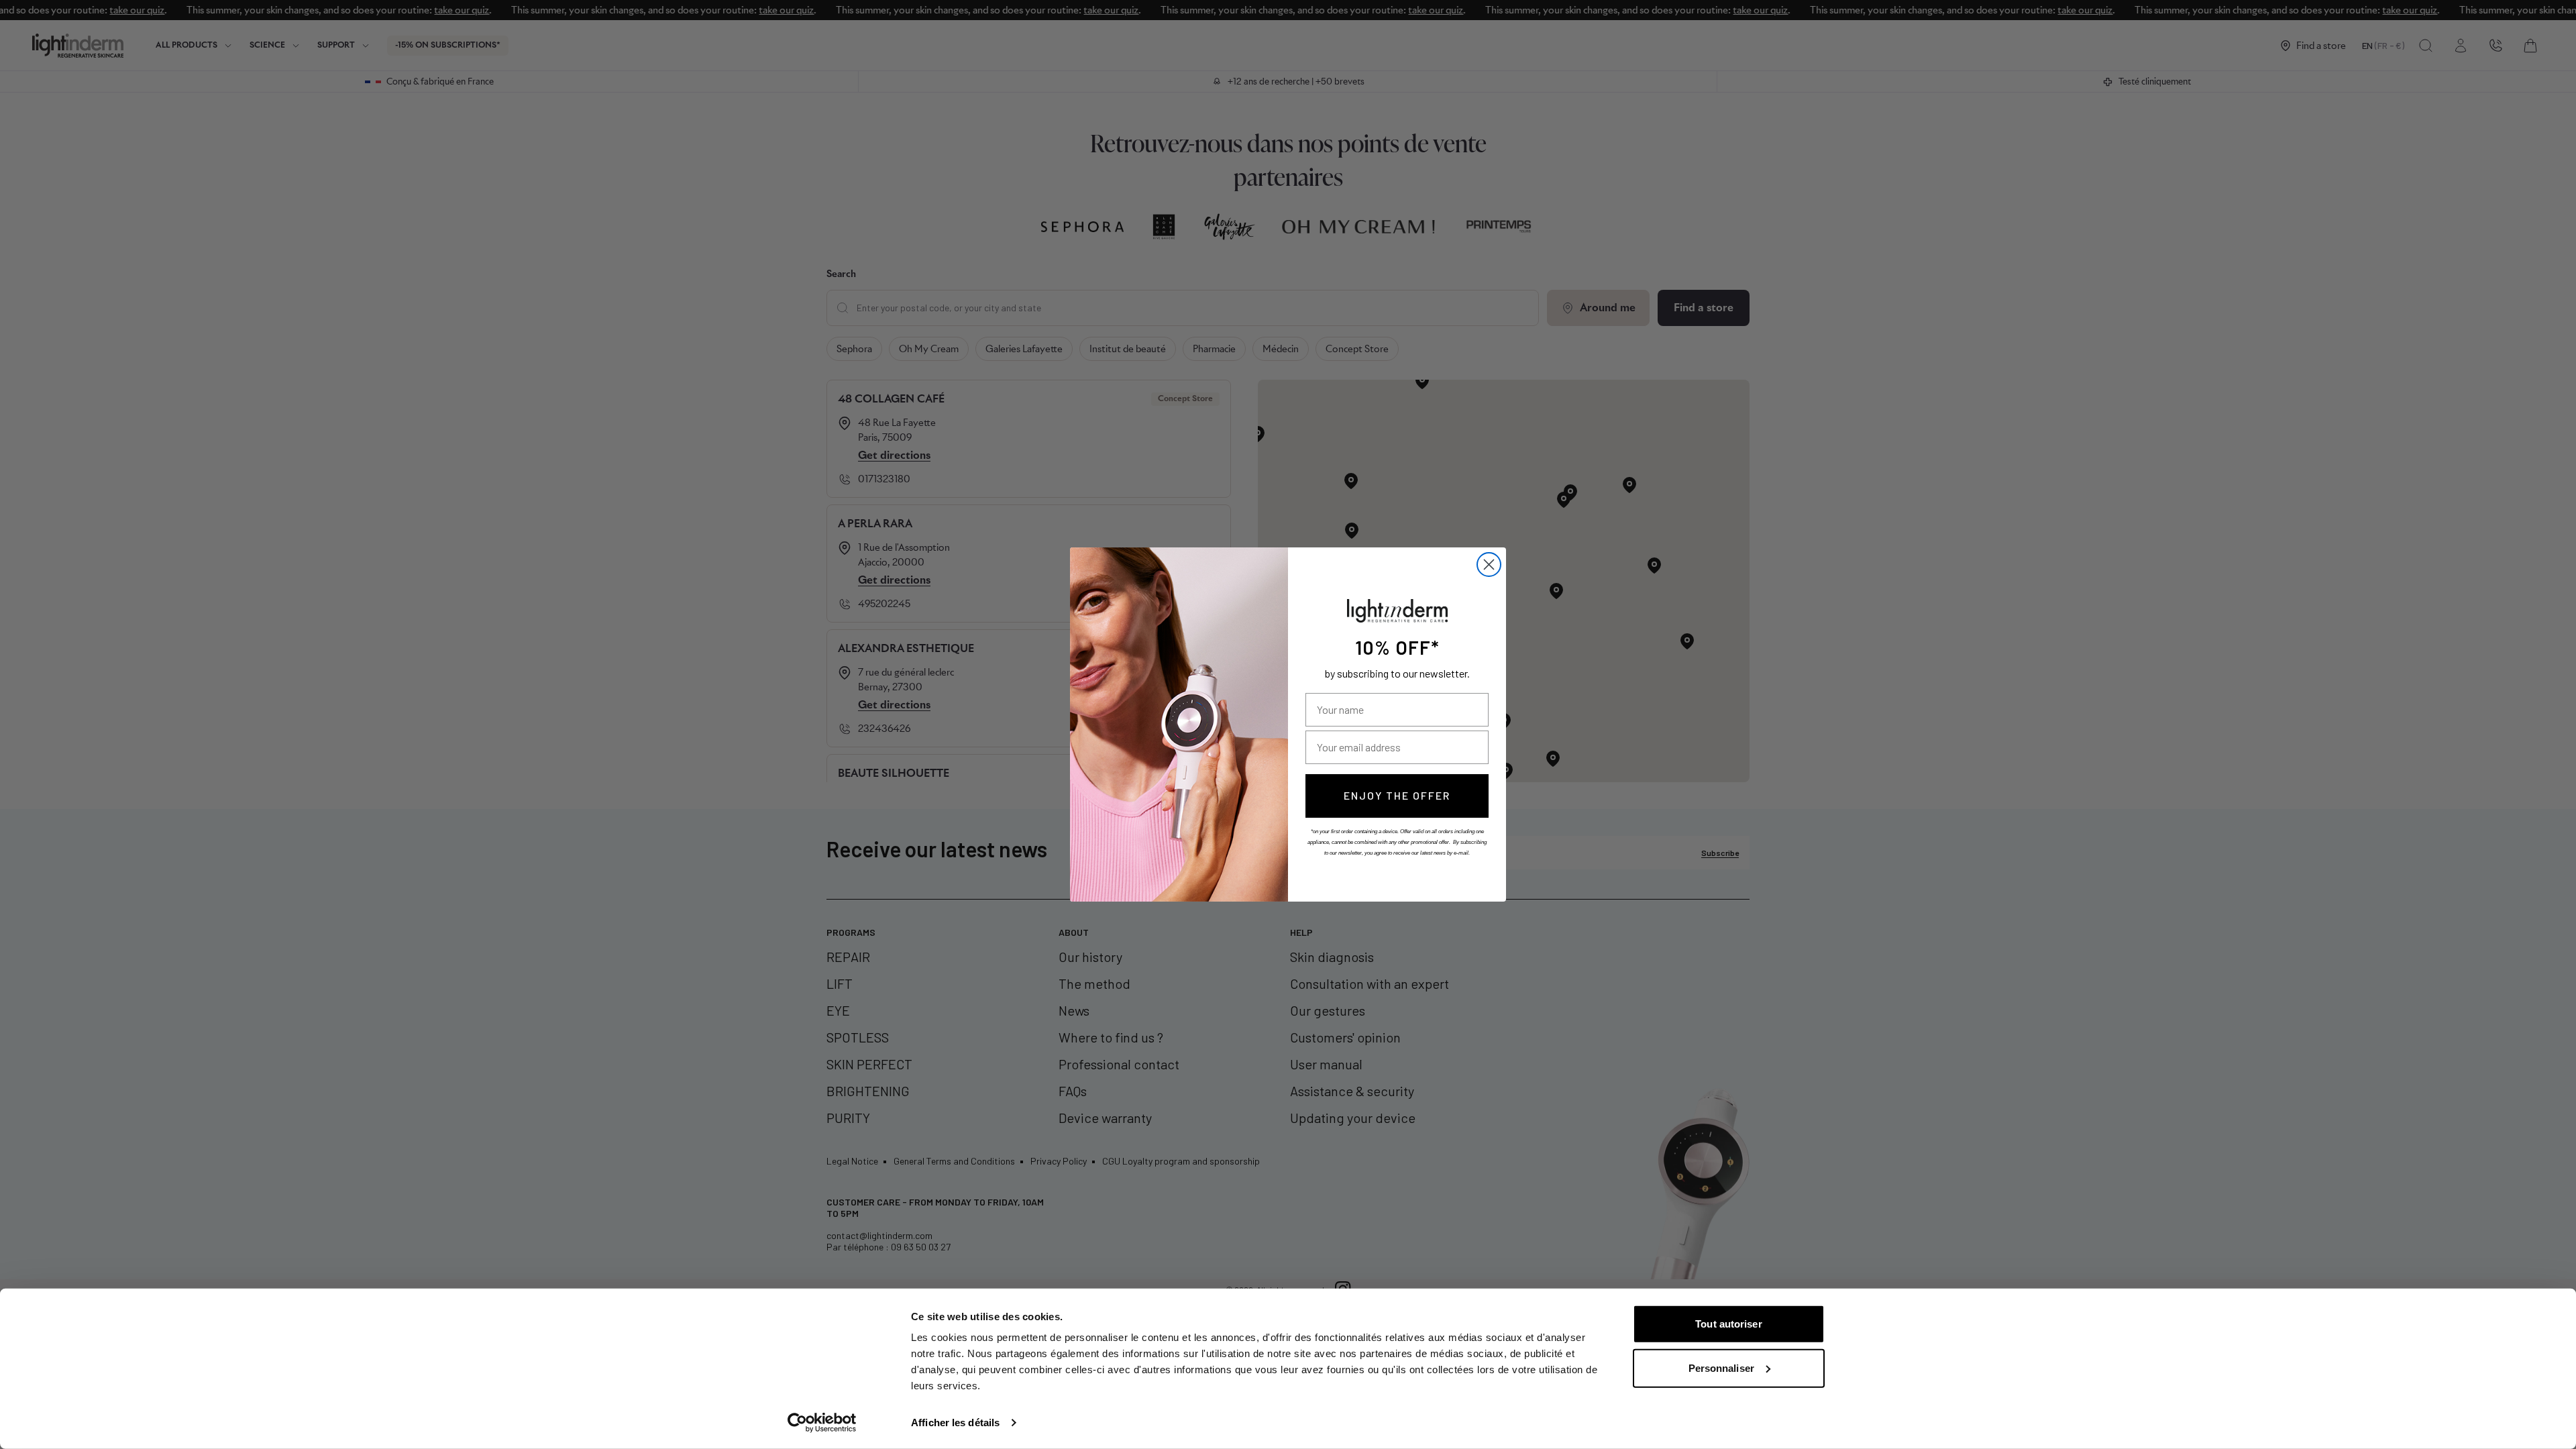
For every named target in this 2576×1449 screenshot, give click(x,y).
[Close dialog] (1489, 565)
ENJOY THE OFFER (1397, 795)
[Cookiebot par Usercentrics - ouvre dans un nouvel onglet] (822, 1423)
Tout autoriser (1728, 1324)
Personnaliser (1721, 1367)
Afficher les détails (955, 1423)
